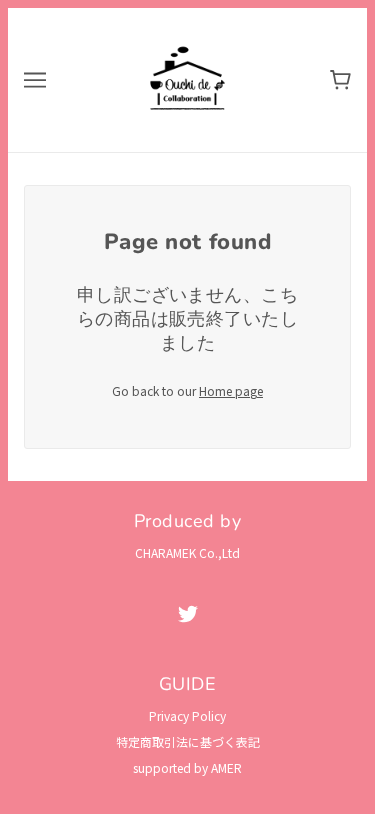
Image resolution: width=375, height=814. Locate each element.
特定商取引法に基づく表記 (188, 741)
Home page (231, 390)
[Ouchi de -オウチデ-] (188, 77)
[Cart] (340, 80)
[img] (188, 613)
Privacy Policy (187, 715)
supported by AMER (187, 767)
